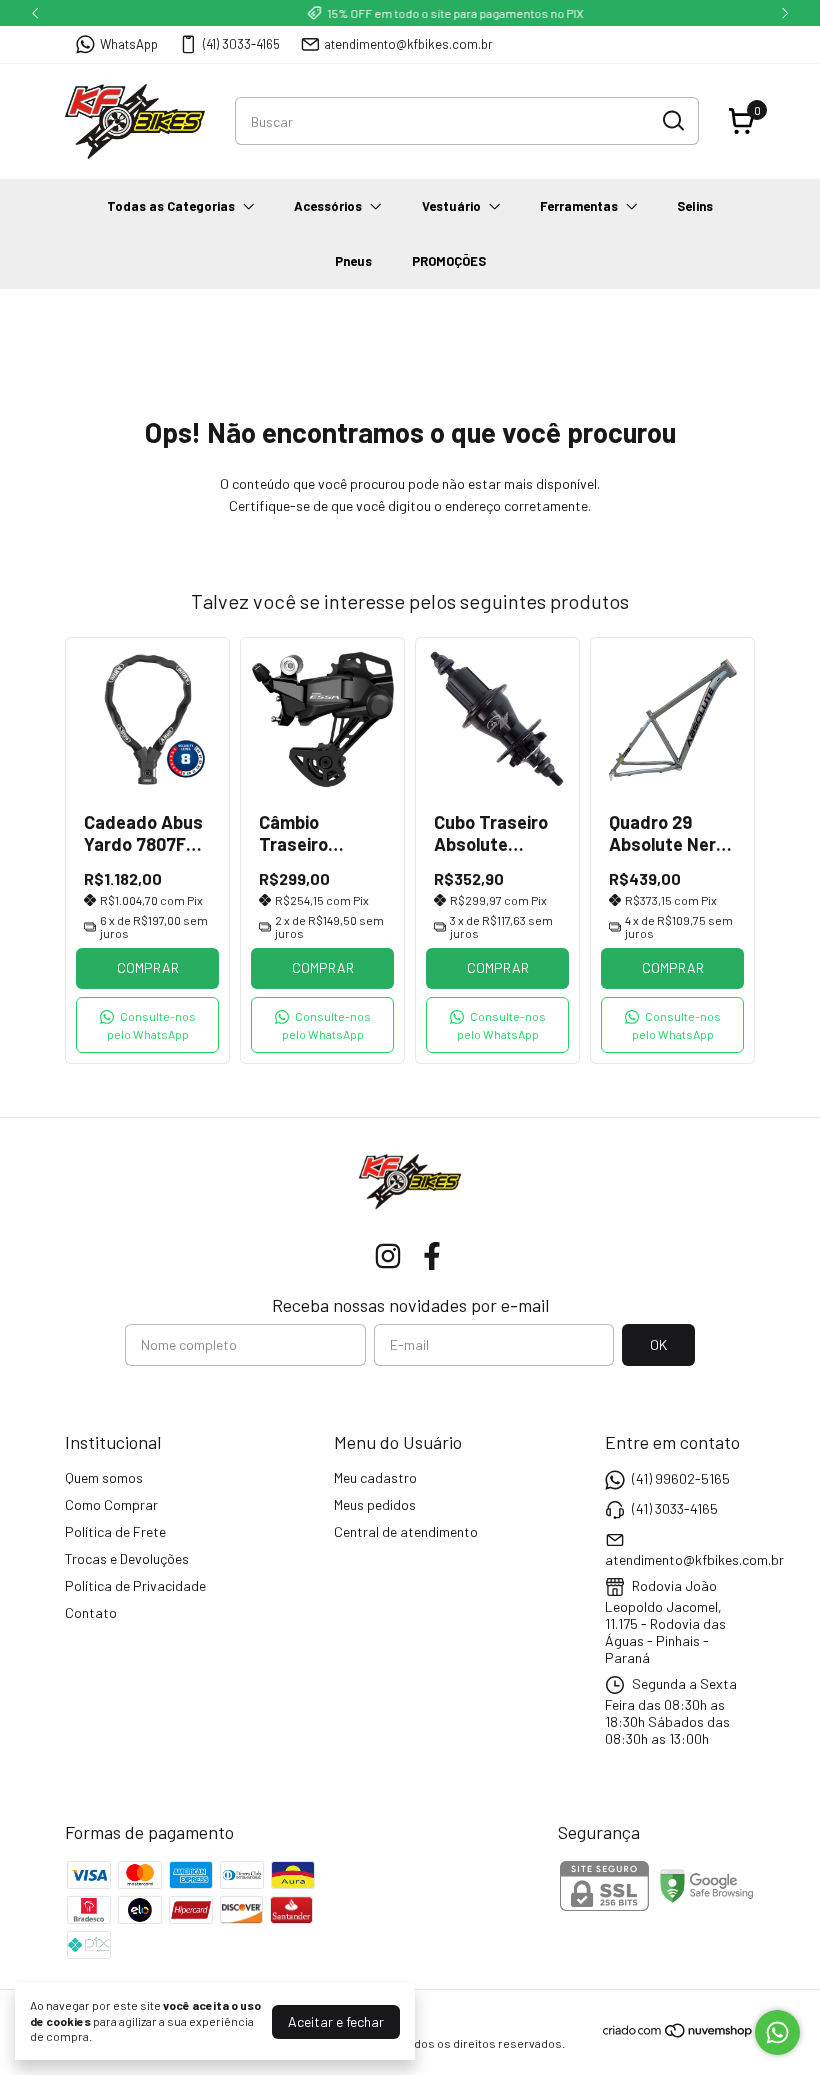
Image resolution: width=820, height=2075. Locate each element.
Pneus (353, 261)
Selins (695, 206)
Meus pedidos (375, 1504)
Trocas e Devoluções (127, 1558)
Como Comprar (111, 1504)
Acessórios (328, 206)
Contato (91, 1612)
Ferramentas (579, 206)
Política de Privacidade (135, 1585)
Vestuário (451, 206)
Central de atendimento (406, 1531)
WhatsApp (129, 44)
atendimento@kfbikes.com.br (408, 44)
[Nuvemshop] (678, 2033)
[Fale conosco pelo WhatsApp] (777, 2032)
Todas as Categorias (171, 206)
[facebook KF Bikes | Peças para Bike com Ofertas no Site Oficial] (432, 1256)
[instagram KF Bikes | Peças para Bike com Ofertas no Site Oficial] (388, 1256)
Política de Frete (115, 1531)
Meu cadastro (375, 1477)
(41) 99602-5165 (681, 1478)
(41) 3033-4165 (241, 44)
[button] (147, 1025)
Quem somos (104, 1477)
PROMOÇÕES (449, 261)
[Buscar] (672, 120)
